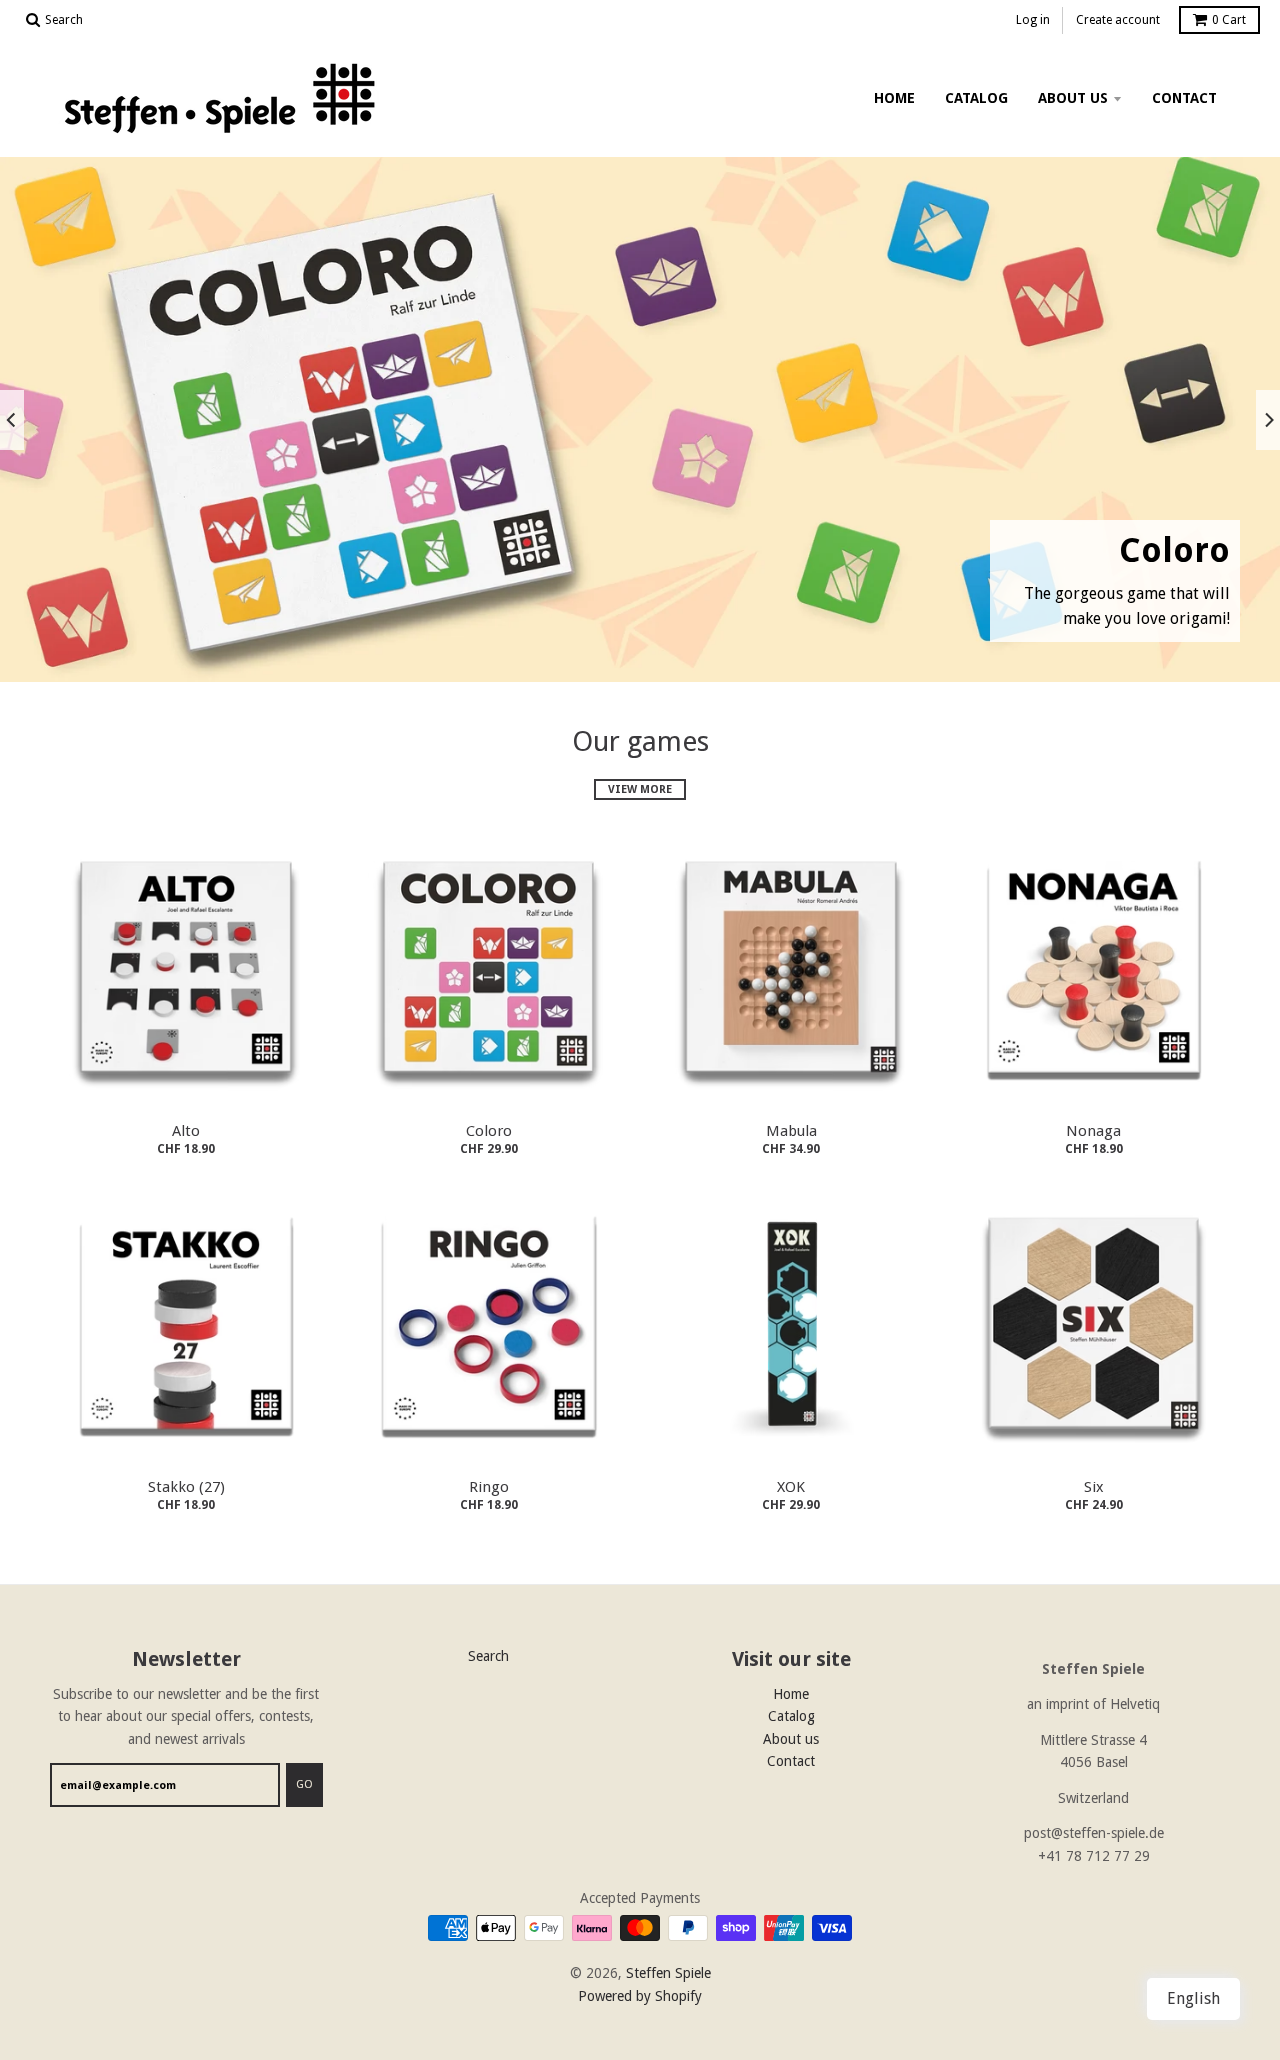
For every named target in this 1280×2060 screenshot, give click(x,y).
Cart (1229, 20)
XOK (791, 1487)
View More (640, 789)
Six (1094, 1487)
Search (488, 1656)
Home (894, 98)
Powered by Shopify (640, 1996)
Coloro (489, 1131)
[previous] (12, 420)
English (1193, 1998)
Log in (1033, 20)
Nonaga (1093, 1131)
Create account (1118, 20)
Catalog (976, 98)
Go (304, 1784)
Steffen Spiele (668, 1973)
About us (1073, 98)
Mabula (791, 1131)
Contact (1184, 98)
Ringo (489, 1487)
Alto (186, 1131)
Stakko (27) (186, 1487)
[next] (1268, 420)
